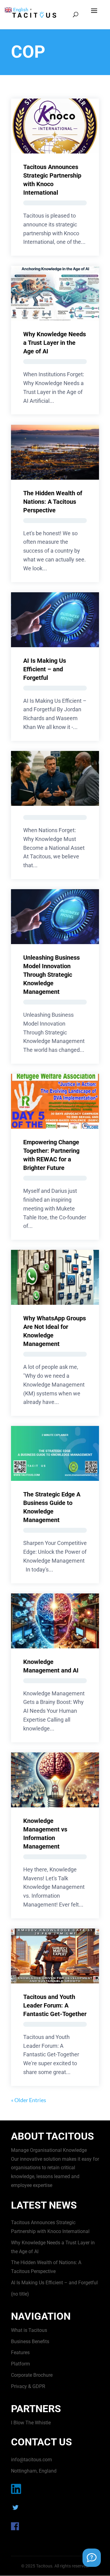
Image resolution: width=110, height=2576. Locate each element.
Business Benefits (30, 2341)
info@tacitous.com (31, 2460)
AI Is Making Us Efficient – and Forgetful (45, 669)
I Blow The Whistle (31, 2423)
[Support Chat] (92, 2558)
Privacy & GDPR (28, 2386)
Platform (20, 2364)
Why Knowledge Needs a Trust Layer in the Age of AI (55, 343)
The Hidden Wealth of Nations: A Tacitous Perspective (53, 502)
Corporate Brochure (32, 2375)
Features (20, 2352)
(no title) (20, 2294)
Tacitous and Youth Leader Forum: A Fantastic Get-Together (55, 2005)
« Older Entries (29, 2100)
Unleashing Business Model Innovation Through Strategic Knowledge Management (51, 975)
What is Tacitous (29, 2330)
